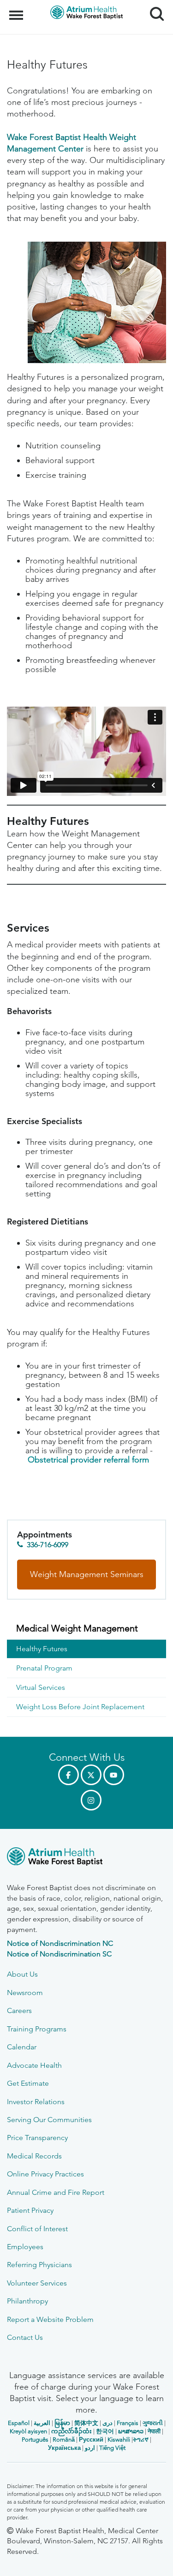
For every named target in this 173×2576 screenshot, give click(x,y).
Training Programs (37, 2029)
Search (153, 6)
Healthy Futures (42, 1649)
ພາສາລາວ (131, 2431)
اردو (90, 2448)
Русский (91, 2440)
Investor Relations (36, 2102)
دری (107, 2423)
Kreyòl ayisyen (28, 2431)
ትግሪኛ (141, 2440)
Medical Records (34, 2156)
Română (64, 2440)
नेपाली (154, 2431)
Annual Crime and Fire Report (56, 2192)
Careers (19, 2010)
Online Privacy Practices (45, 2174)
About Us (22, 1974)
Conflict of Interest (37, 2229)
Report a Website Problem (50, 2319)
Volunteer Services (37, 2283)
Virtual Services (41, 1687)
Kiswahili (119, 2440)
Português (35, 2440)
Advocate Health (34, 2065)
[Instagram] (91, 1800)
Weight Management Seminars (87, 1574)
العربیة (42, 2423)
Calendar (22, 2047)
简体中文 (86, 2423)
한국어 (105, 2431)
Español (19, 2423)
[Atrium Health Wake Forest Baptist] (86, 1858)
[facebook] (69, 1775)
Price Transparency (37, 2138)
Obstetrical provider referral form (88, 1460)
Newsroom (25, 1993)
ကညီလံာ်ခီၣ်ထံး (72, 2431)
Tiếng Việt (112, 2448)
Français (128, 2423)
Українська (64, 2448)
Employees (25, 2247)
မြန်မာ (62, 2423)
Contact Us (25, 2337)
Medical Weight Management (77, 1628)
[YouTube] (114, 1775)
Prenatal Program (44, 1668)
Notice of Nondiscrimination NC (60, 1943)
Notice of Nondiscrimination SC (59, 1954)
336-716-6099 (48, 1545)
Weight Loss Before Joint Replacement (80, 1707)
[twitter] (91, 1775)
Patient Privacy (30, 2210)
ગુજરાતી (153, 2423)
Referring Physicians (39, 2265)
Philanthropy (27, 2301)
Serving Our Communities (49, 2120)
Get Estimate (28, 2083)
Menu (17, 10)
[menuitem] (86, 1629)
